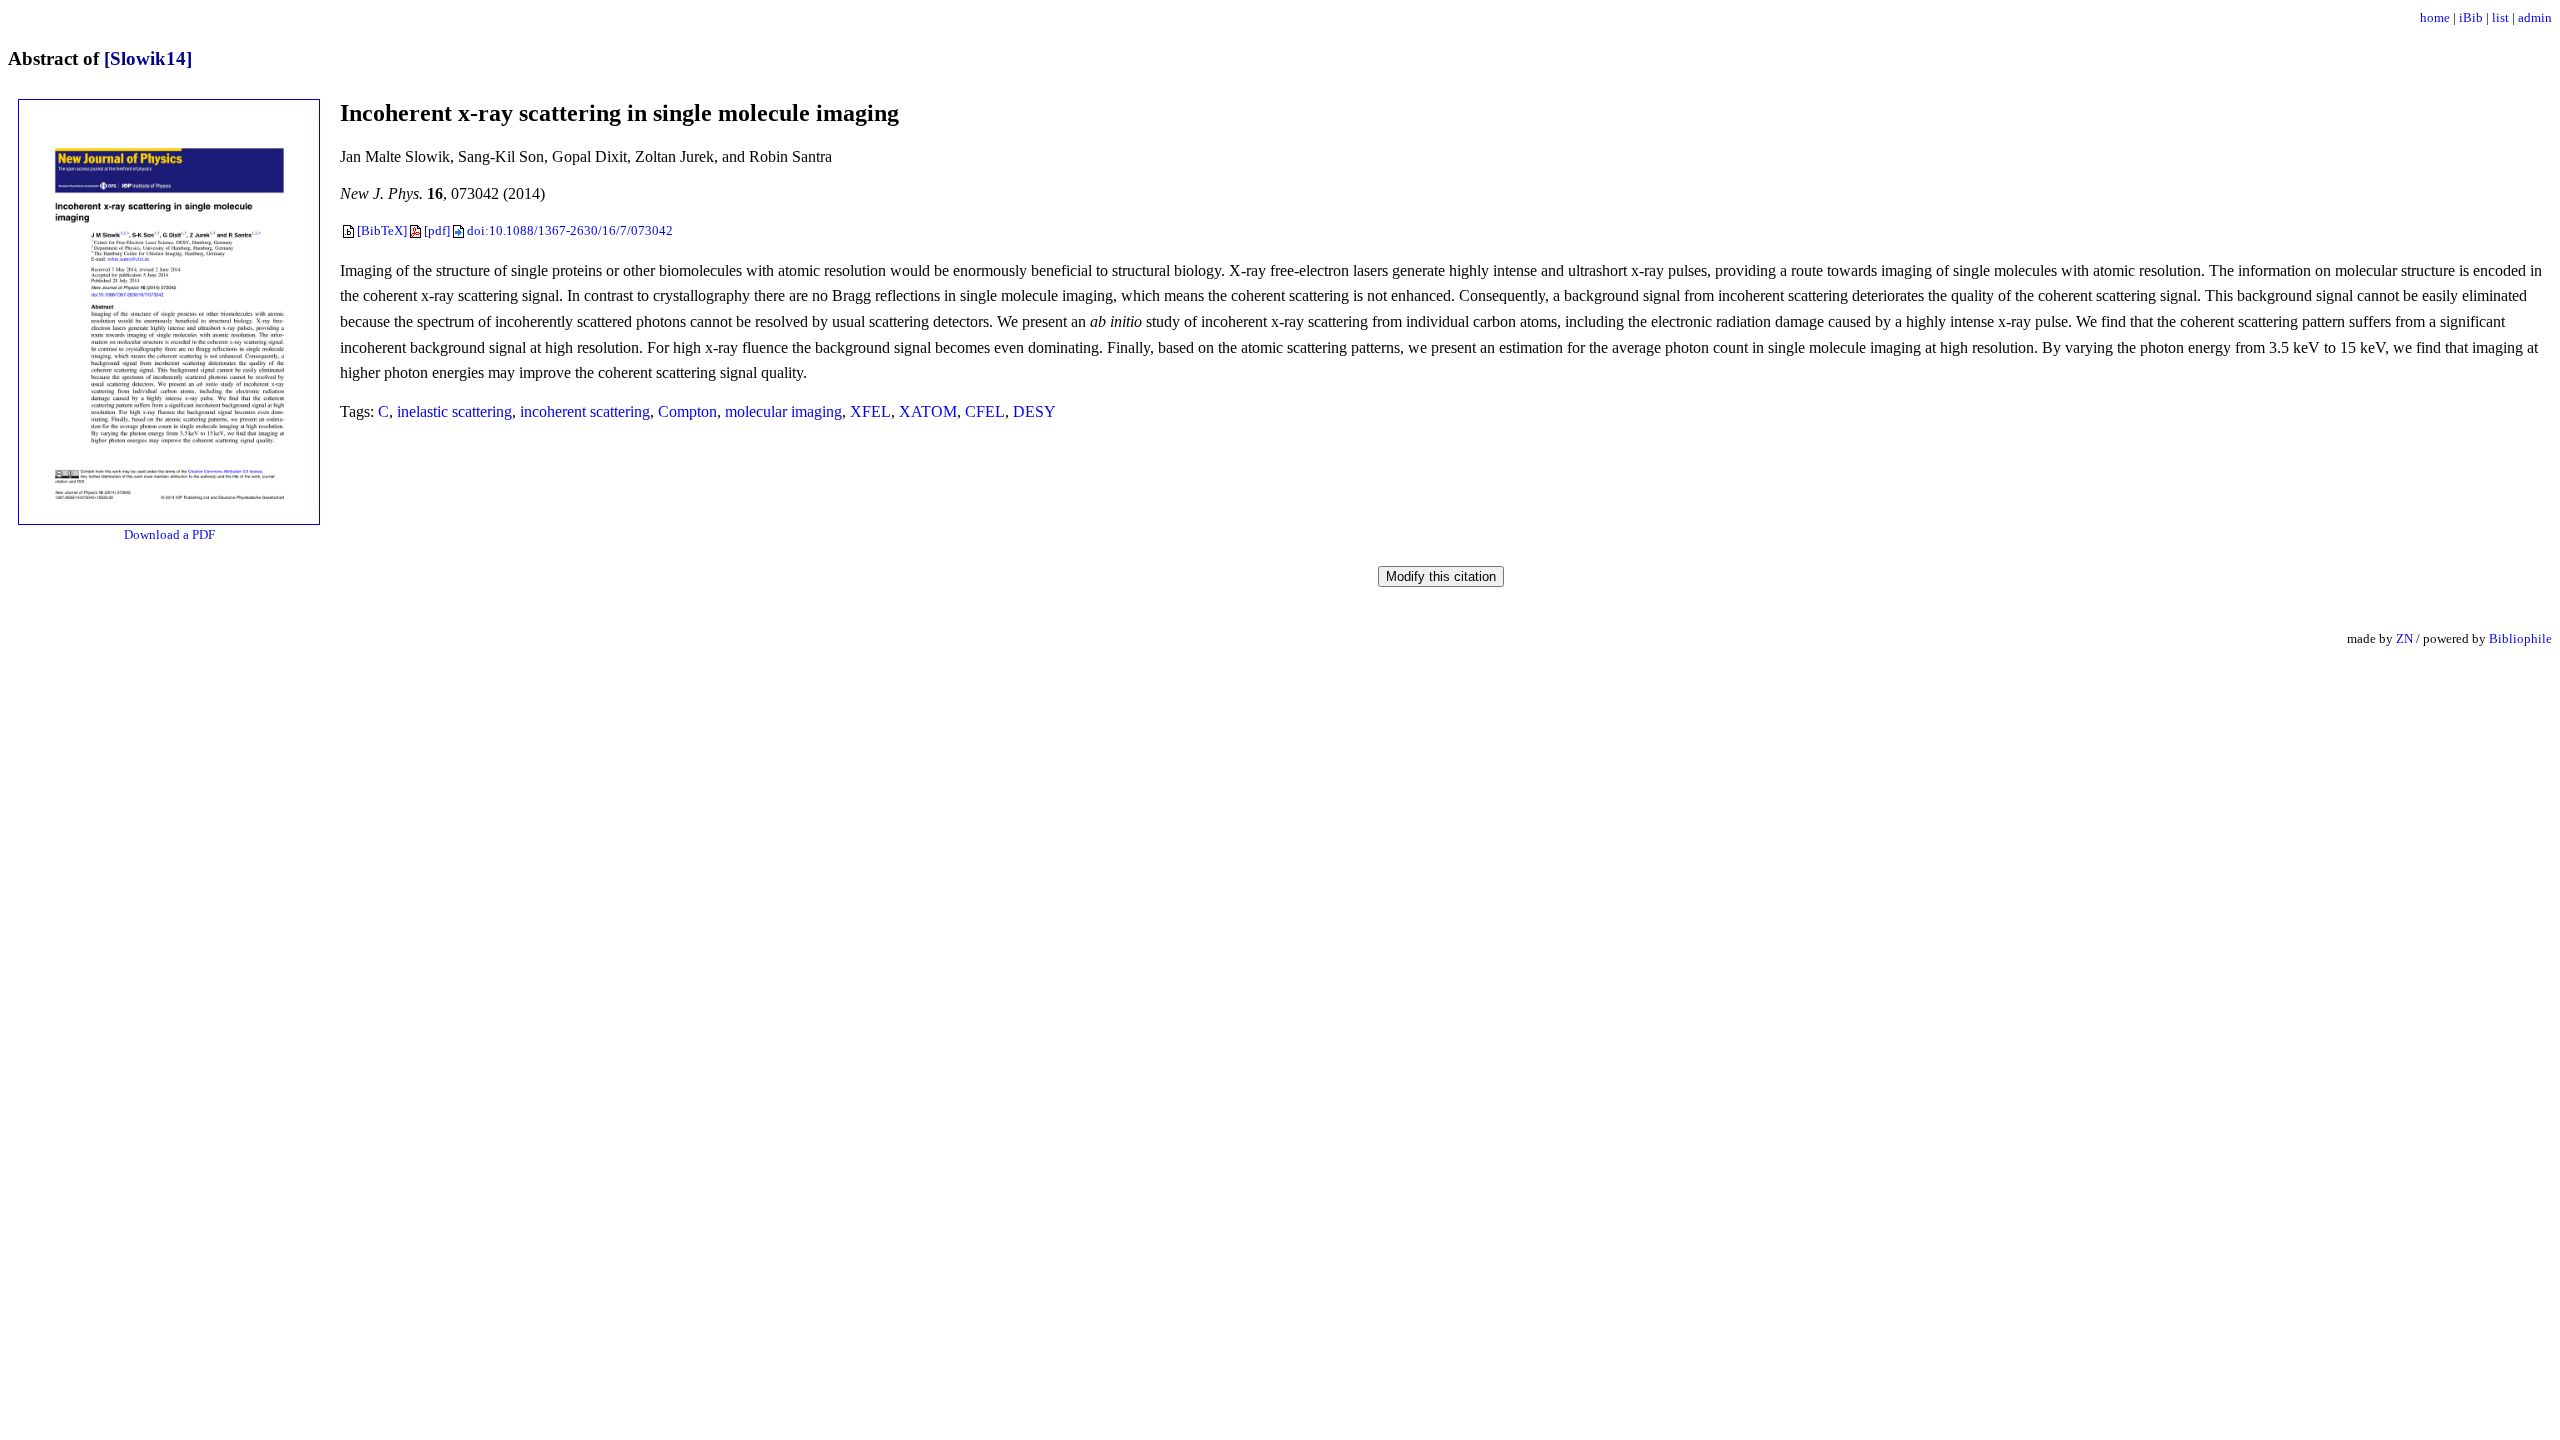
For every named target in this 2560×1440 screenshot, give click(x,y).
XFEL (870, 411)
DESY (1034, 411)
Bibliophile (2520, 638)
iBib (2471, 17)
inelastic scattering (454, 411)
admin (2535, 17)
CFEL (985, 411)
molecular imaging (783, 411)
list (2500, 17)
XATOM (928, 411)
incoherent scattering (585, 411)
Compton (687, 411)
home (2435, 17)
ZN (2404, 638)
